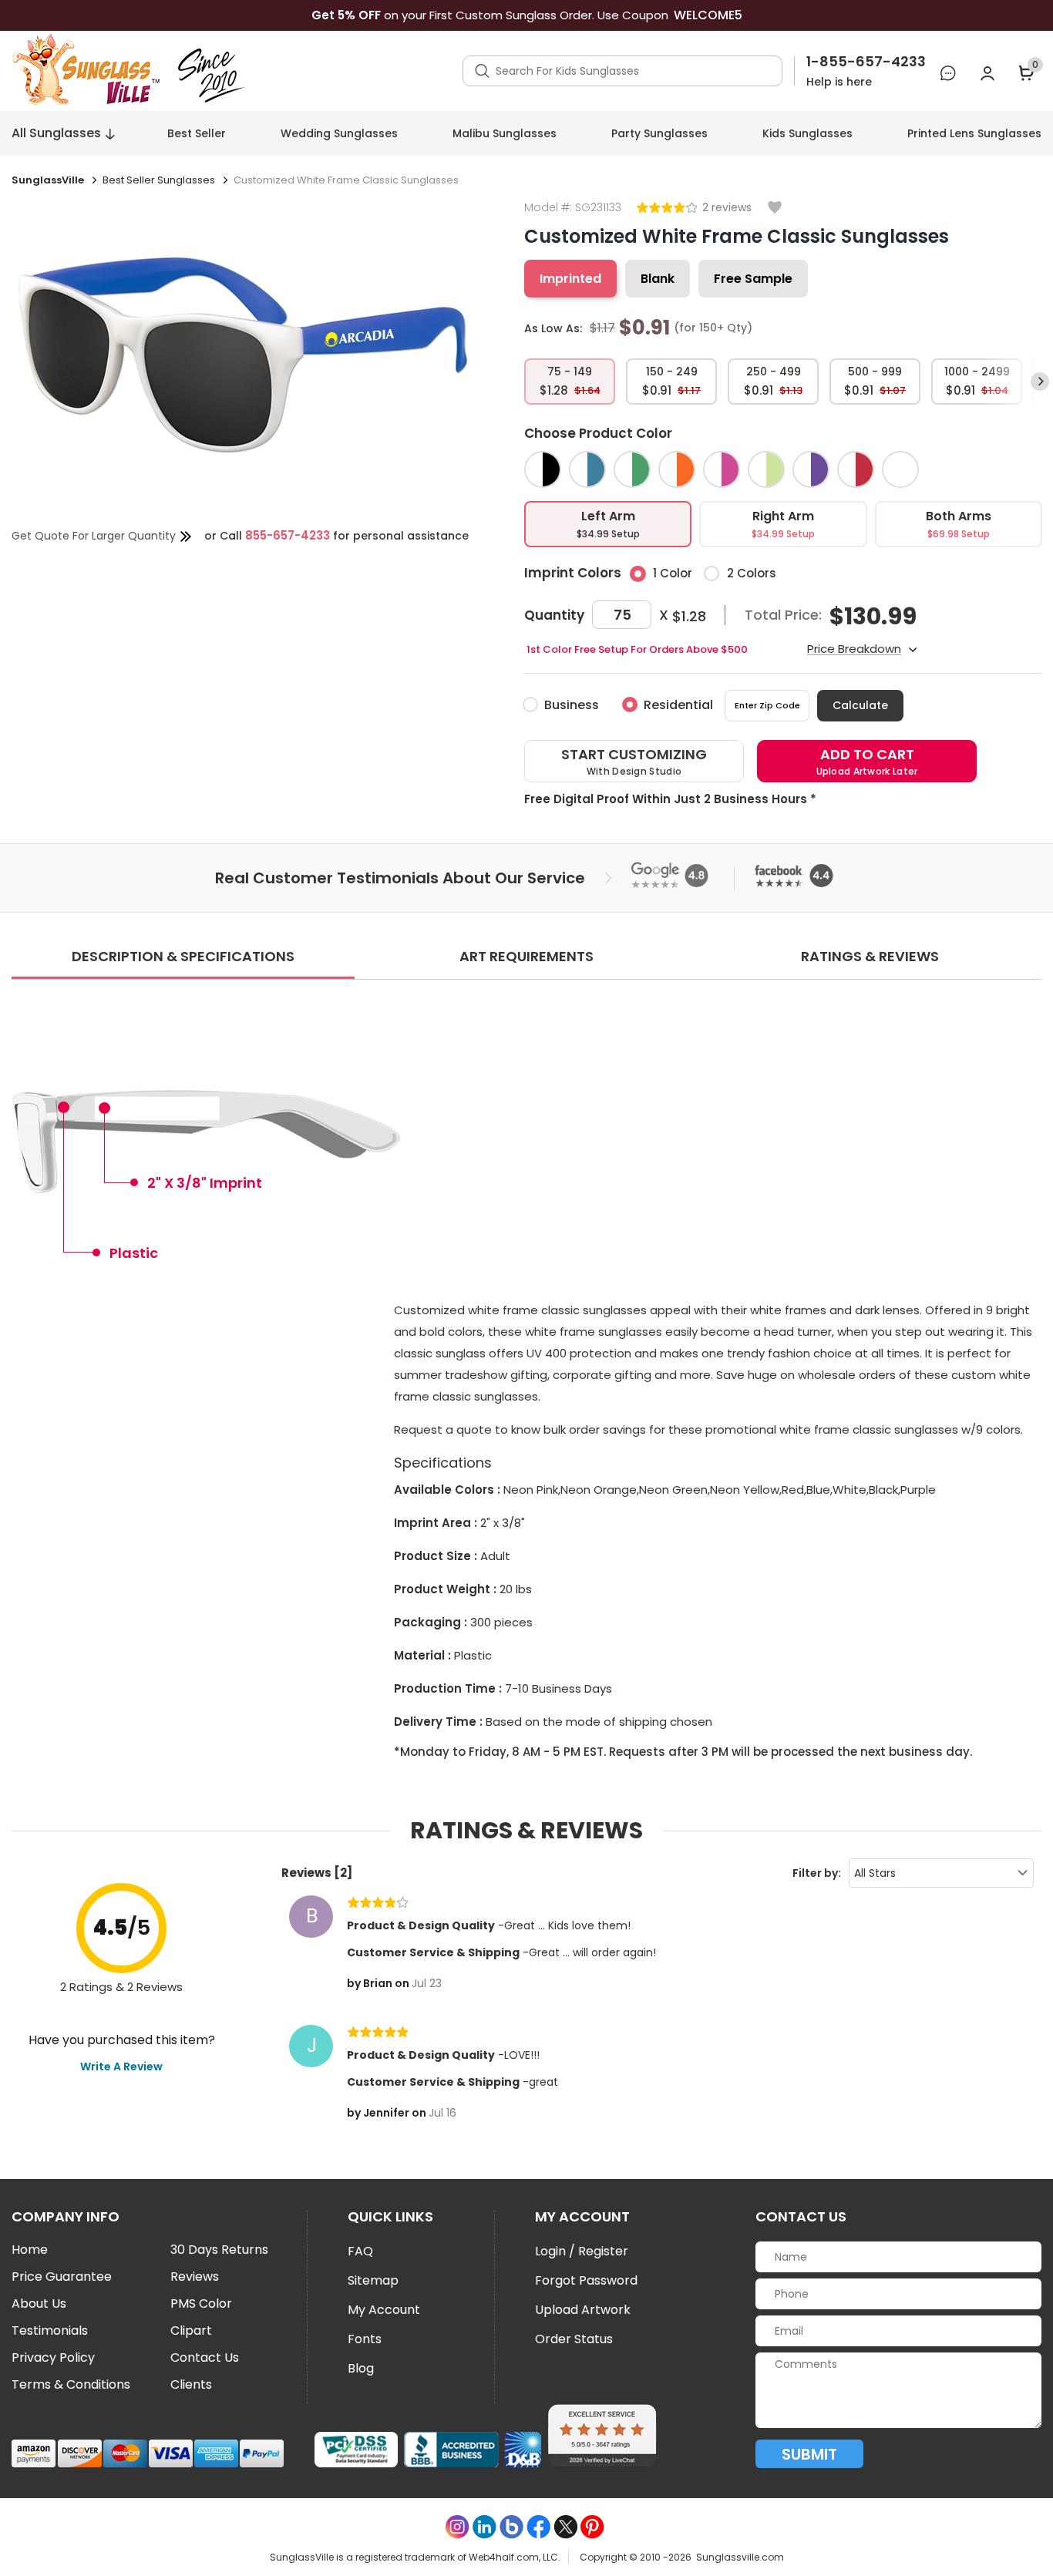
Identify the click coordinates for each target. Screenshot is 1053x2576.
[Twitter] (565, 2527)
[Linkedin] (484, 2527)
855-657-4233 (288, 535)
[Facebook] (538, 2527)
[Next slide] (1040, 382)
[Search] (482, 71)
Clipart (191, 2331)
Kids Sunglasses (807, 133)
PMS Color (201, 2304)
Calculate (860, 705)
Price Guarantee (62, 2277)
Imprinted (570, 279)
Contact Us (205, 2358)
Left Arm (608, 524)
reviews (730, 207)
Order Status (574, 2339)
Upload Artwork (583, 2310)
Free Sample (753, 279)
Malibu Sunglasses (505, 133)
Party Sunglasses (659, 133)
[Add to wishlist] (775, 209)
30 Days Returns (219, 2250)
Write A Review (121, 2067)
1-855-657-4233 (866, 62)
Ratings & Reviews (870, 956)
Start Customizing (634, 761)
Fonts (365, 2339)
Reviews (195, 2277)
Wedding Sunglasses (339, 133)
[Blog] (511, 2527)
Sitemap (373, 2280)
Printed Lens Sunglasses (974, 133)
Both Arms (959, 524)
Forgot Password (586, 2280)
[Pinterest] (592, 2527)
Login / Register (582, 2251)
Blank (658, 279)
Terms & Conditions (71, 2385)
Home (30, 2250)
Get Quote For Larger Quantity (94, 536)
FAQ (360, 2251)
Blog (361, 2368)
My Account (384, 2310)
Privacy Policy (53, 2358)
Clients (191, 2385)
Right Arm (783, 524)
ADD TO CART (867, 761)
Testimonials (50, 2331)
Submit (809, 2454)
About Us (39, 2304)
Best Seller (197, 133)
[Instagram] (458, 2527)
